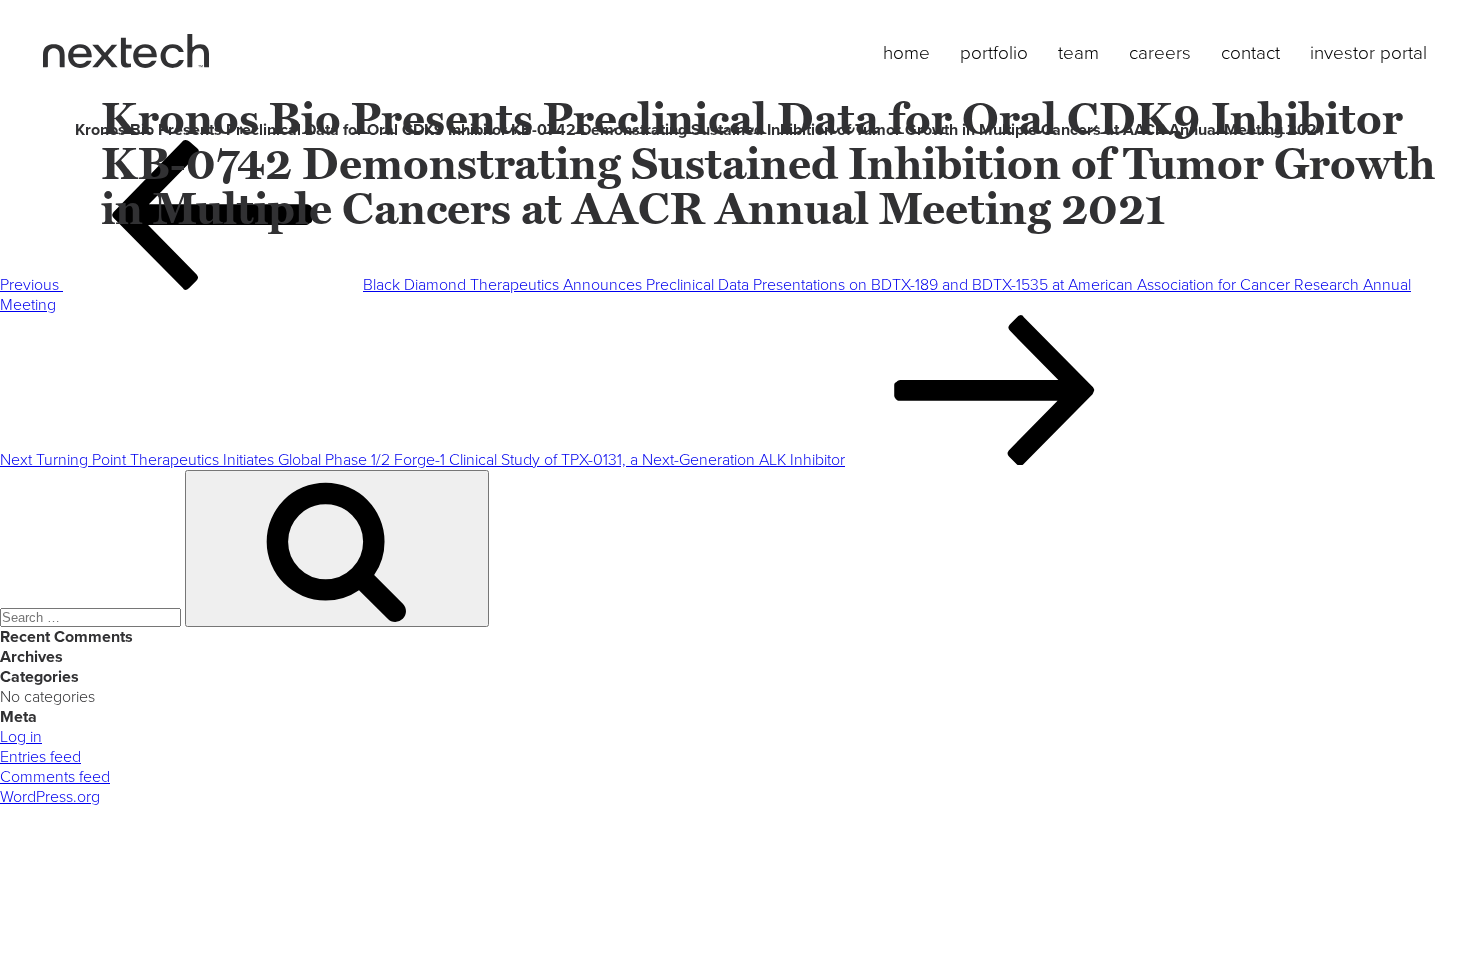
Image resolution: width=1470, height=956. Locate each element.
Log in (21, 737)
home (906, 53)
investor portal (1368, 53)
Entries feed (40, 757)
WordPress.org (50, 797)
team (1078, 53)
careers (1160, 53)
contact (1250, 53)
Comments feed (55, 777)
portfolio (994, 53)
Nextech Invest (126, 51)
